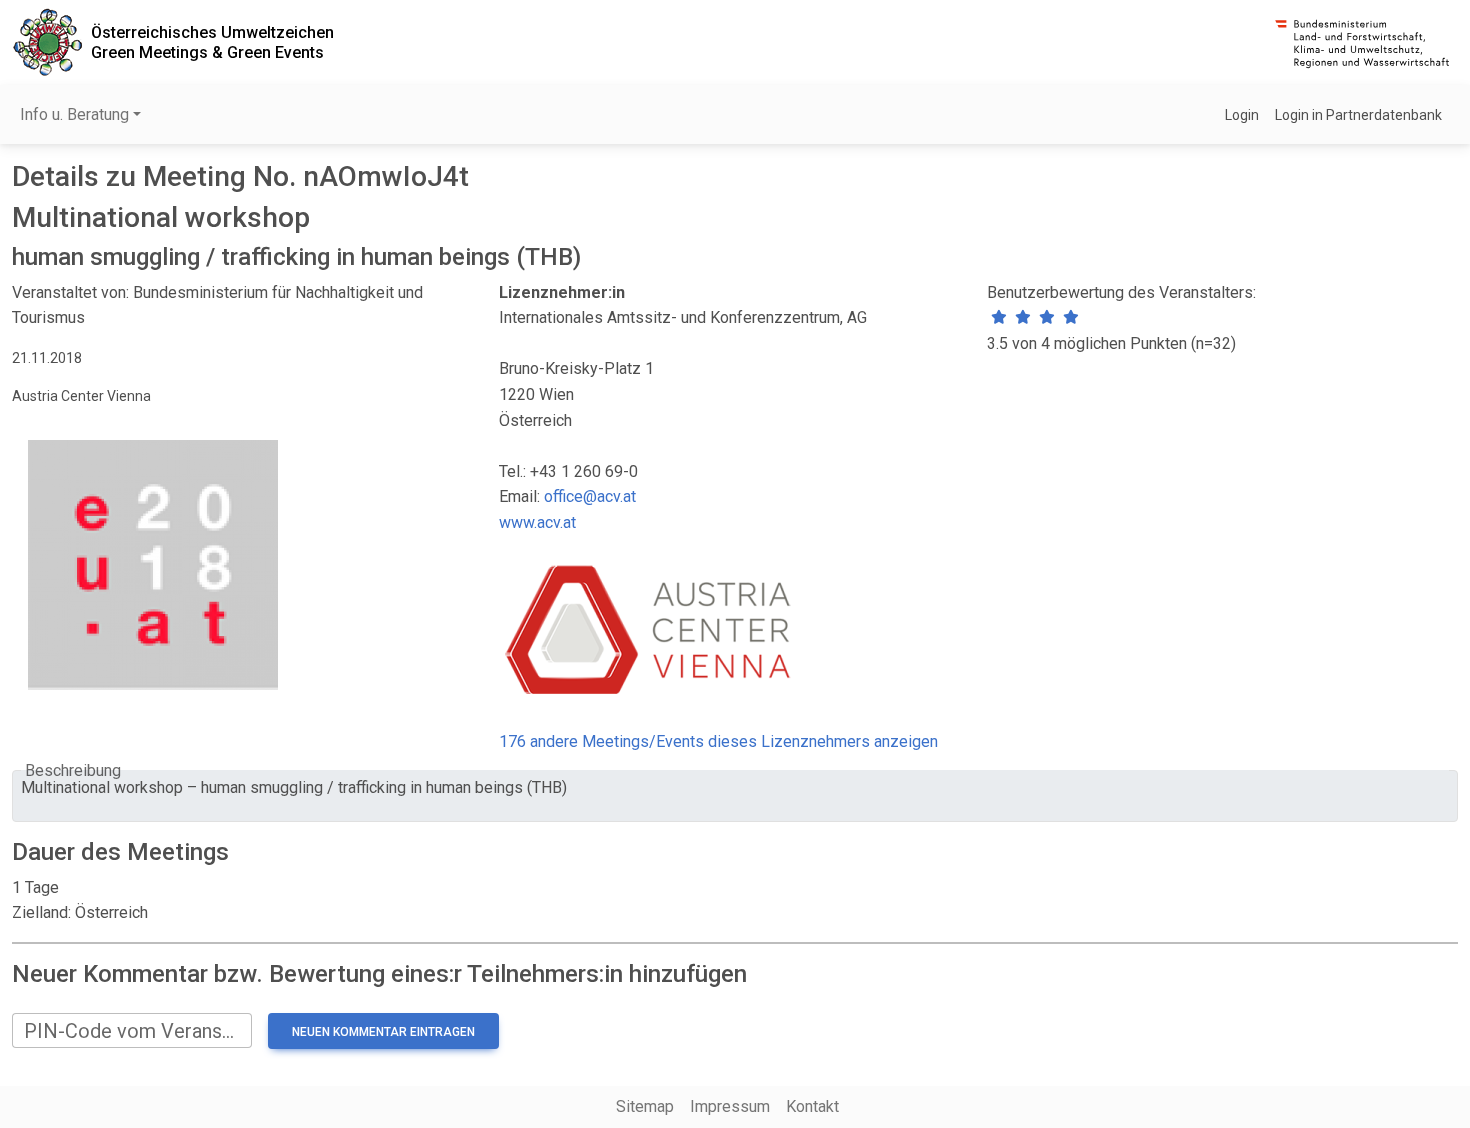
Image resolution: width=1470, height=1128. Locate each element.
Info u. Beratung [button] (74, 114)
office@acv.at (590, 496)
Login (1242, 115)
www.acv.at (537, 522)
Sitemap (645, 1106)
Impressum (730, 1106)
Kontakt (812, 1106)
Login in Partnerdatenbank (1358, 115)
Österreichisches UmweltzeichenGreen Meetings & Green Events (212, 42)
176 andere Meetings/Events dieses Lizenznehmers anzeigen (718, 741)
